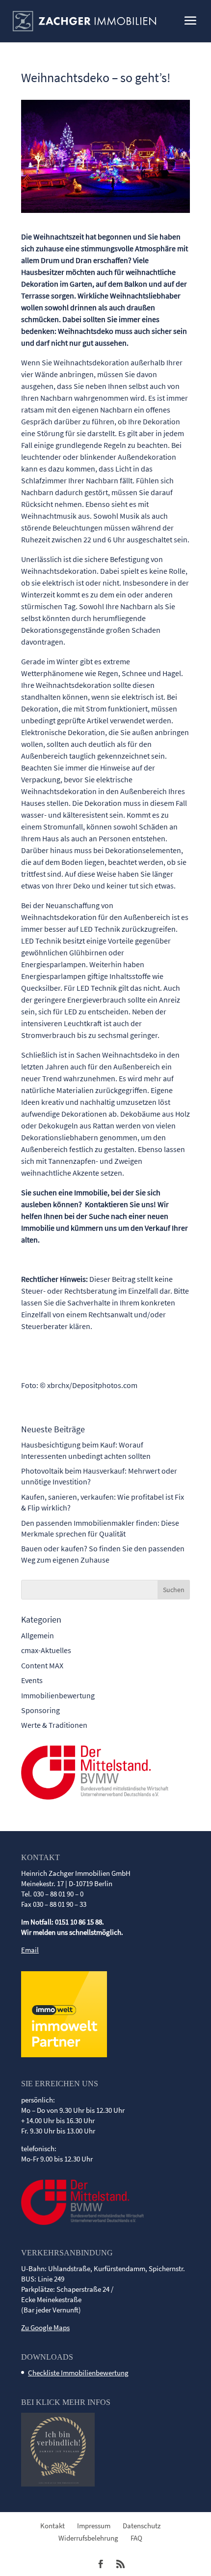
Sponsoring (40, 1710)
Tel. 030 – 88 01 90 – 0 (52, 1894)
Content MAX (42, 1665)
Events (32, 1680)
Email (30, 1950)
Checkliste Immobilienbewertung (78, 2373)
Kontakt (53, 2526)
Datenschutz (142, 2526)
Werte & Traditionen (54, 1725)
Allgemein (38, 1635)
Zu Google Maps (45, 2327)
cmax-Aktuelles (46, 1650)
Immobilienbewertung (58, 1695)
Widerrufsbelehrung (88, 2538)
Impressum (94, 2526)
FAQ (136, 2538)
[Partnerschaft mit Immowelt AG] (64, 2055)
